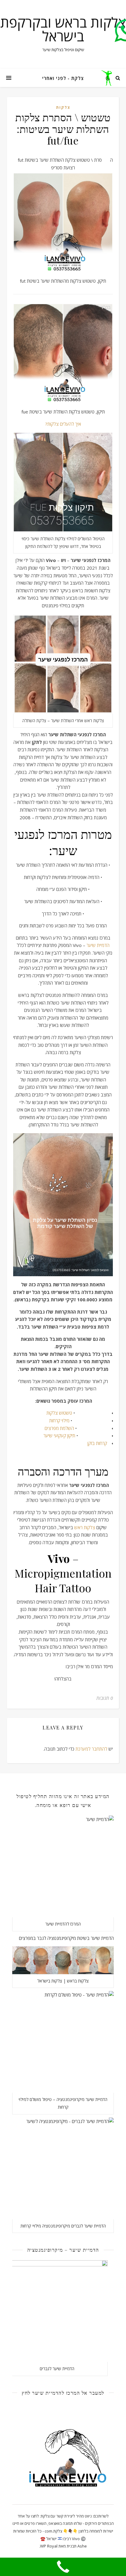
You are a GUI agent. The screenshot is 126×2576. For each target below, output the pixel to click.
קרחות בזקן (97, 1443)
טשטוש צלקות (59, 1413)
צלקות (63, 107)
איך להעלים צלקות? (63, 424)
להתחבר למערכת (91, 1749)
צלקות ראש (85, 1527)
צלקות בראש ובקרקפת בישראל (63, 29)
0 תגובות (105, 1698)
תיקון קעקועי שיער (59, 1435)
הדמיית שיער (98, 945)
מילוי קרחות (59, 1420)
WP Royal (49, 2546)
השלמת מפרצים (59, 1428)
